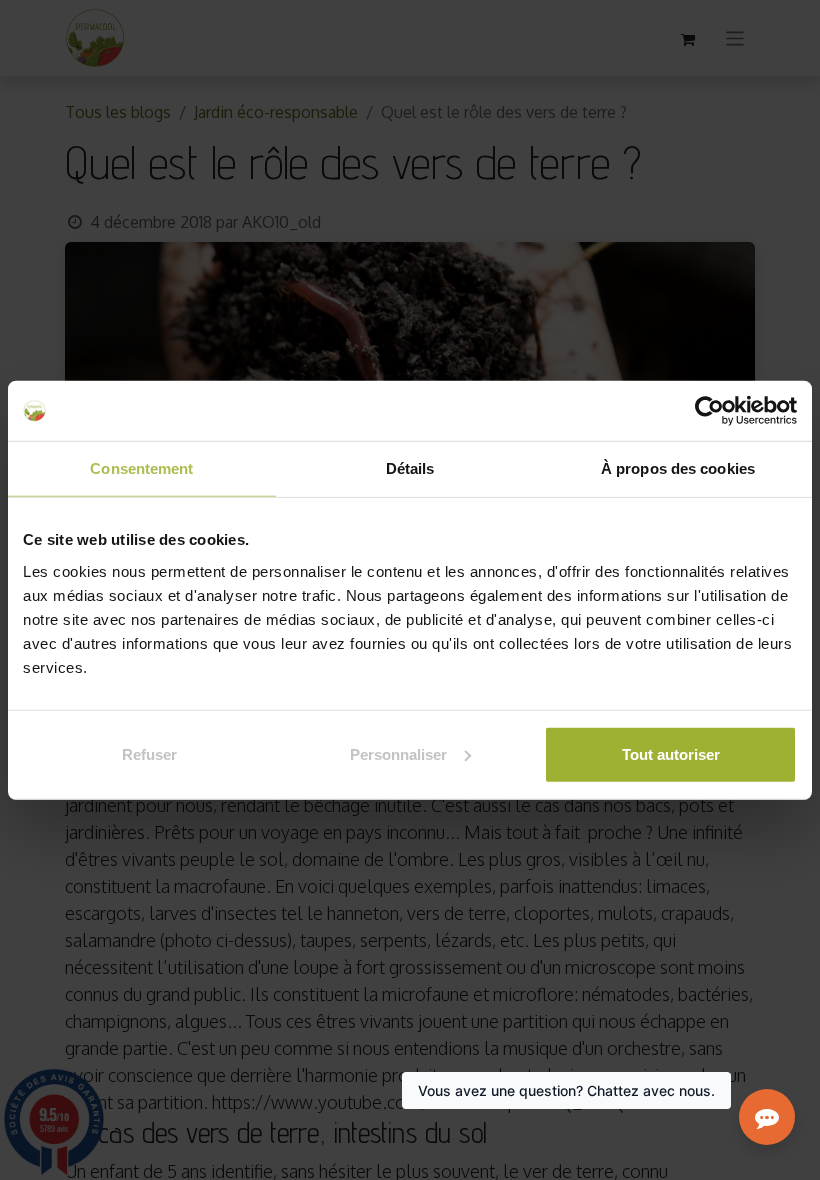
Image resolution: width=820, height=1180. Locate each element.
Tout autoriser (671, 753)
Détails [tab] (410, 468)
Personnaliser (398, 753)
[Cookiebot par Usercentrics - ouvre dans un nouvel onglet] (709, 411)
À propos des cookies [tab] (678, 468)
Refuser (149, 753)
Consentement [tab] (141, 468)
